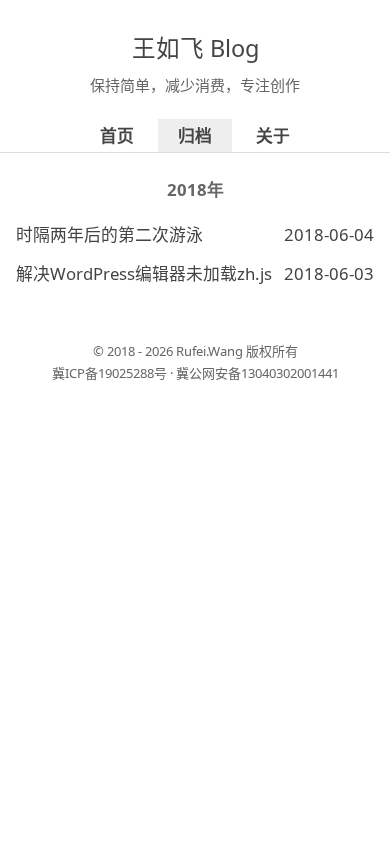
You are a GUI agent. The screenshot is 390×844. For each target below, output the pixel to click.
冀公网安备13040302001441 (257, 373)
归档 (195, 135)
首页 (117, 135)
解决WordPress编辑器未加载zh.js (144, 273)
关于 (273, 135)
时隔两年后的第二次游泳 (109, 234)
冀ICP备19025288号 (109, 373)
